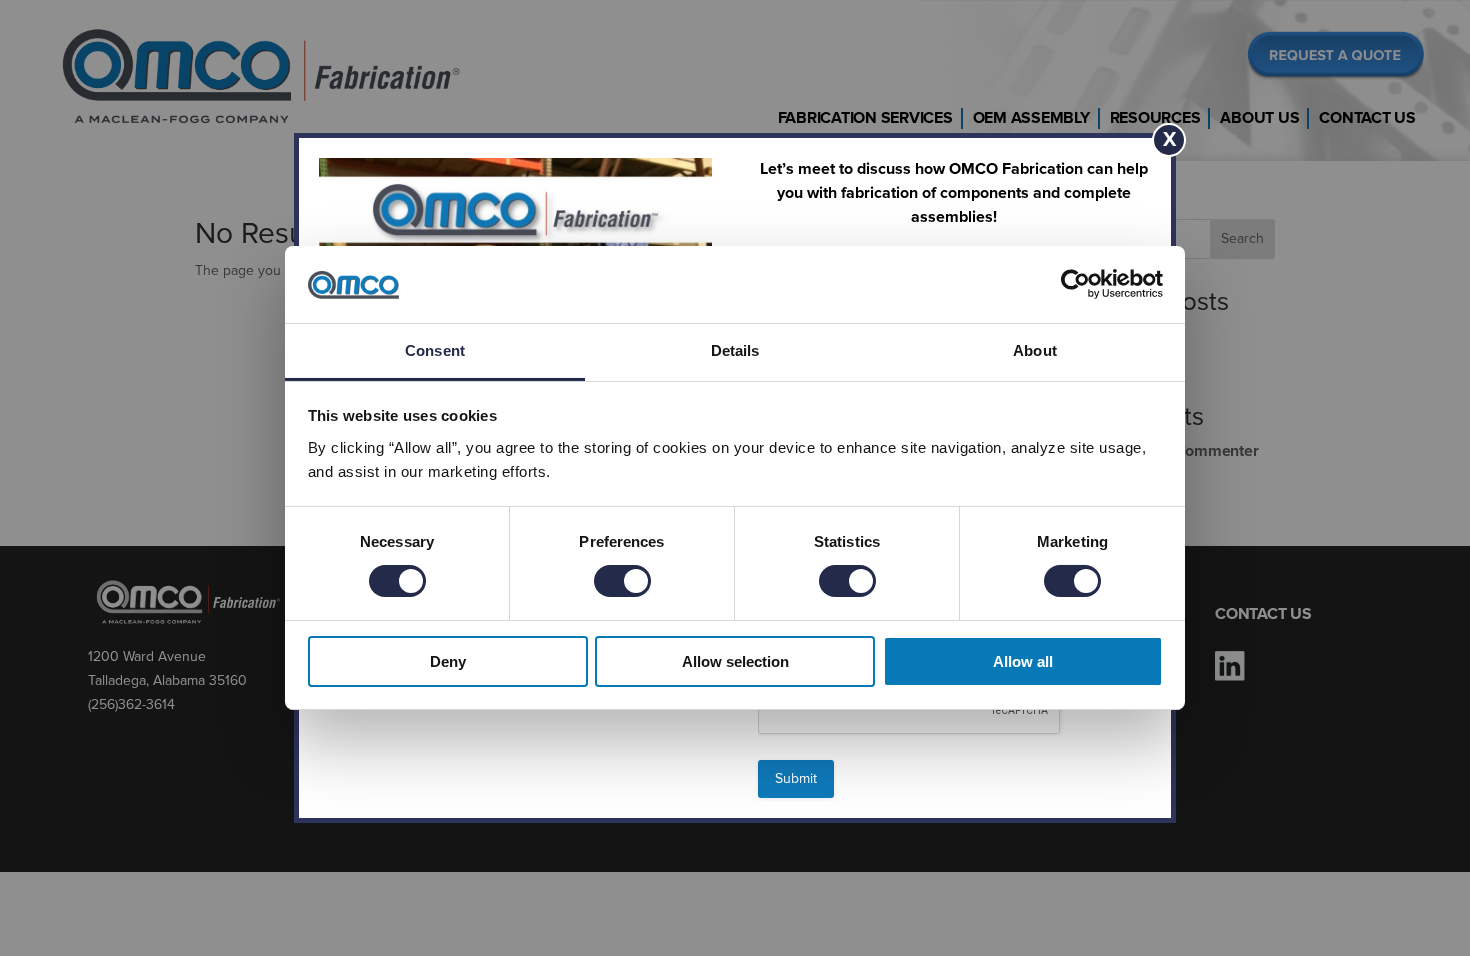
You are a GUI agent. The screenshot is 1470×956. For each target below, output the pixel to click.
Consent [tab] (435, 350)
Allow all (1023, 661)
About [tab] (1035, 350)
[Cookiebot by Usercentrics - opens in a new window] (1075, 284)
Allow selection (735, 661)
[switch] (622, 581)
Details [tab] (735, 350)
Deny (448, 661)
